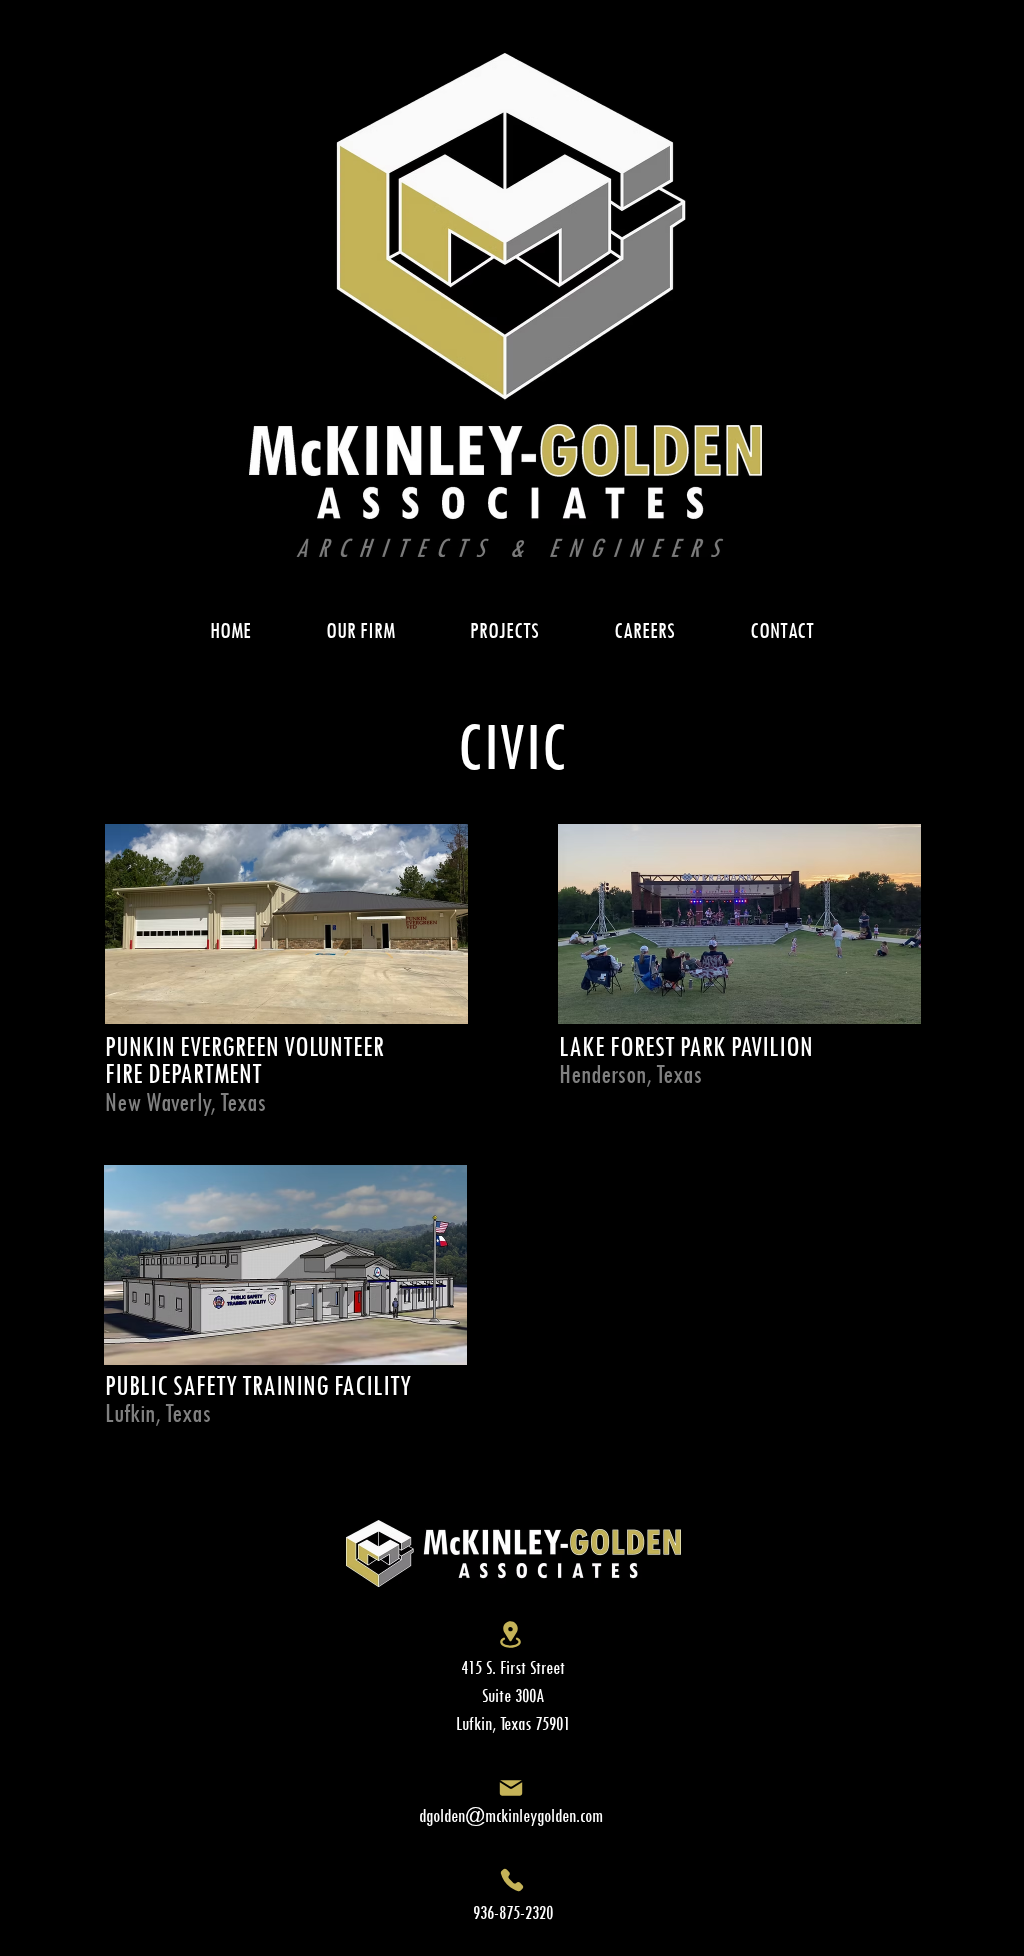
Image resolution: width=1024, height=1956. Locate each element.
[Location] (510, 1634)
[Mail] (510, 1787)
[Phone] (511, 1879)
